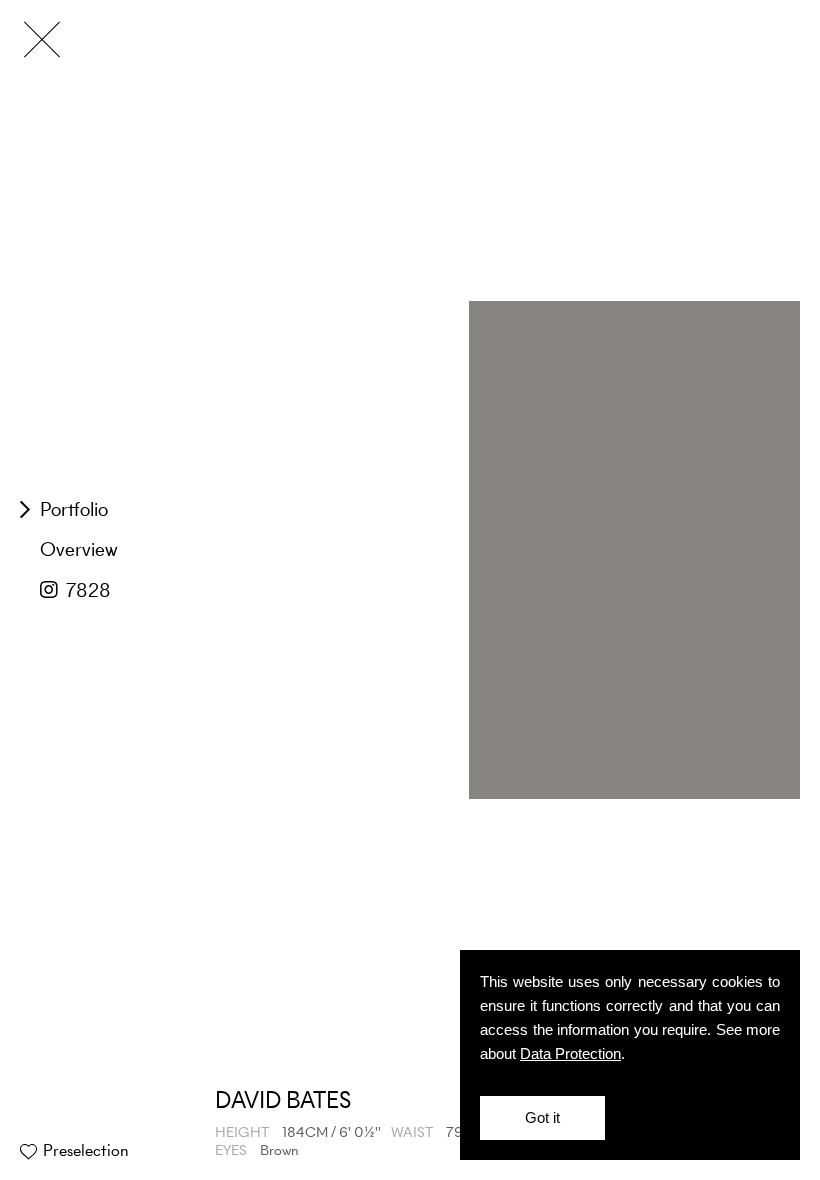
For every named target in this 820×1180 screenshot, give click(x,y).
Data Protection (570, 1053)
